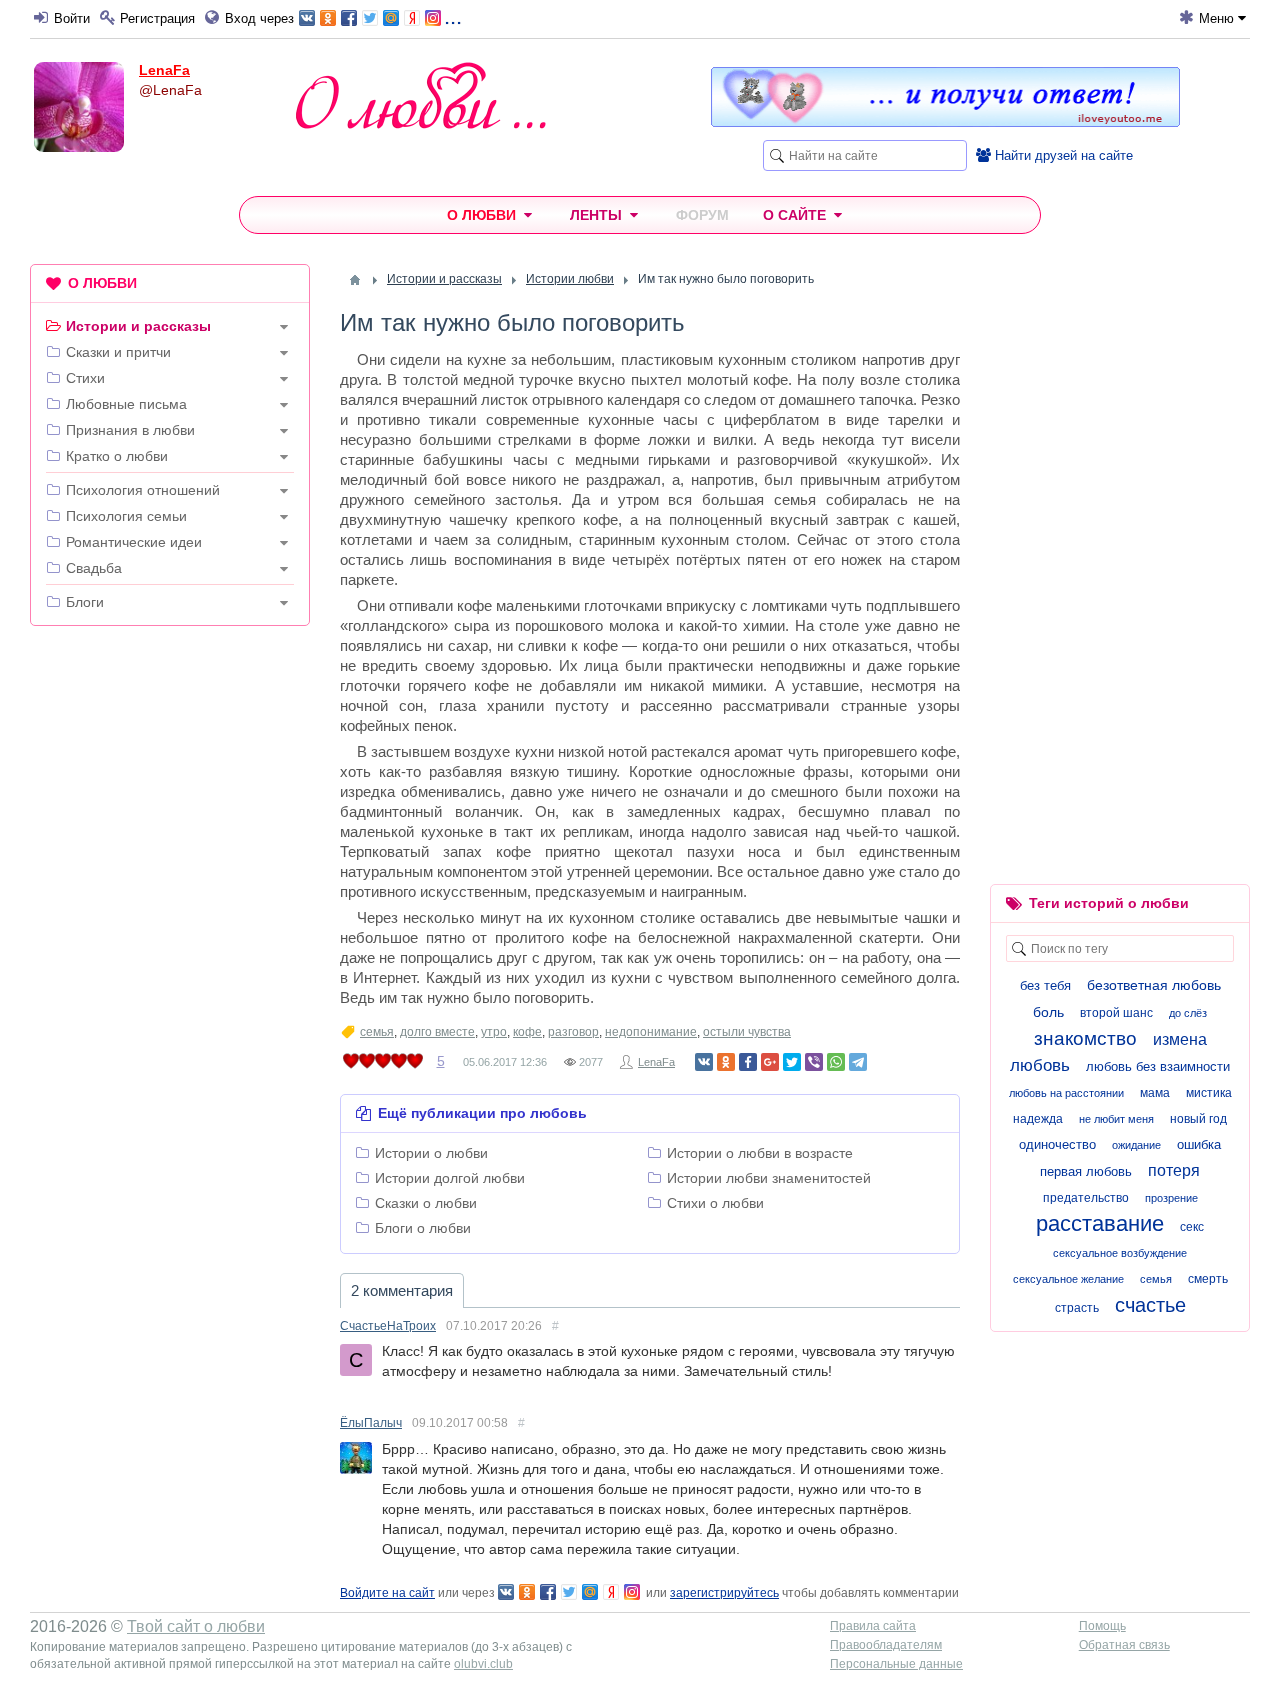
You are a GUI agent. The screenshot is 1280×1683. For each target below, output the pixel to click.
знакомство (1085, 1038)
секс (1192, 1227)
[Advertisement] (170, 946)
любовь (1040, 1065)
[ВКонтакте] (704, 1062)
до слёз (1188, 1013)
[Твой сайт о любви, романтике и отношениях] (421, 95)
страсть (1077, 1308)
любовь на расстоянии (1066, 1093)
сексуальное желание (1068, 1279)
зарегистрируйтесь (724, 1593)
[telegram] (858, 1062)
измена (1180, 1039)
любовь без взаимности (1158, 1066)
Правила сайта (873, 1626)
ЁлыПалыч (371, 1423)
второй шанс (1116, 1013)
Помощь (1102, 1626)
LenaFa (164, 70)
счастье (1150, 1305)
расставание (1100, 1223)
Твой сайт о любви (196, 1626)
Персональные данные (896, 1664)
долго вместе (437, 1032)
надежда (1038, 1119)
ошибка (1199, 1144)
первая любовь (1086, 1171)
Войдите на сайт (387, 1593)
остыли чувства (747, 1032)
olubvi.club (483, 1664)
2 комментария (402, 1290)
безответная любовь (1154, 985)
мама (1155, 1093)
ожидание (1136, 1145)
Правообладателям (886, 1645)
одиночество (1057, 1144)
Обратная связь (1124, 1645)
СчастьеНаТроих (388, 1326)
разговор (573, 1032)
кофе (527, 1032)
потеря (1174, 1170)
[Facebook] (748, 1062)
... (453, 16)
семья (377, 1032)
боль (1048, 1012)
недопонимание (651, 1032)
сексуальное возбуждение (1120, 1253)
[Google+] (770, 1062)
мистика (1209, 1093)
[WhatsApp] (836, 1062)
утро (494, 1032)
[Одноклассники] (726, 1062)
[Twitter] (792, 1062)
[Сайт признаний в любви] (945, 122)
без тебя (1045, 985)
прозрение (1171, 1198)
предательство (1086, 1198)
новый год (1198, 1119)
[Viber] (814, 1062)
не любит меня (1116, 1119)
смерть (1208, 1279)
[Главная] (355, 280)
